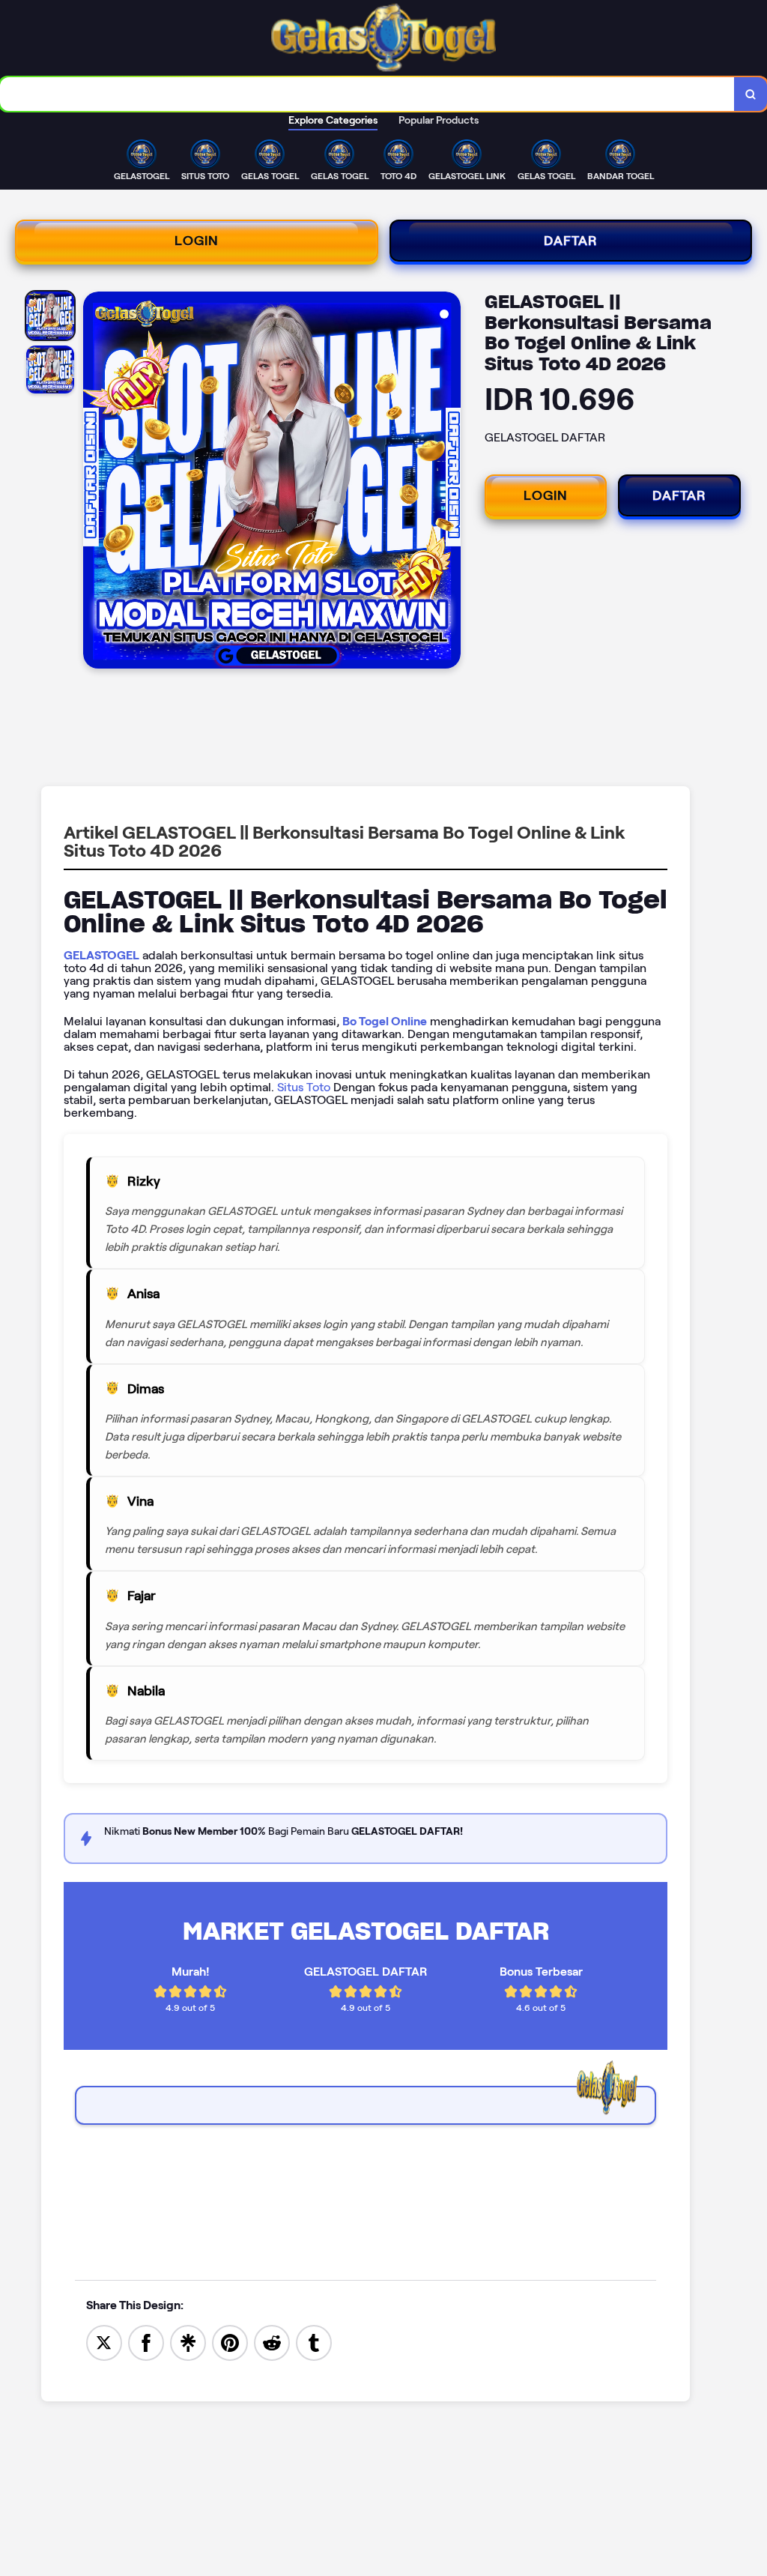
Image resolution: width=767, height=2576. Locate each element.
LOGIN (197, 241)
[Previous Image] (95, 483)
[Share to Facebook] (146, 2342)
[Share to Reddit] (272, 2342)
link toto (97, 2157)
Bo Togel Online (385, 1021)
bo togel (98, 2131)
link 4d (94, 2182)
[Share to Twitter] (104, 2342)
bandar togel (110, 2169)
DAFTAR (571, 241)
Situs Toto (304, 1087)
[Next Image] (449, 483)
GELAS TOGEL (113, 2195)
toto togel (102, 2144)
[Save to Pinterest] (230, 2342)
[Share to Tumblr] (314, 2342)
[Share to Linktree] (188, 2342)
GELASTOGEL (101, 955)
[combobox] (367, 94)
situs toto (100, 2208)
